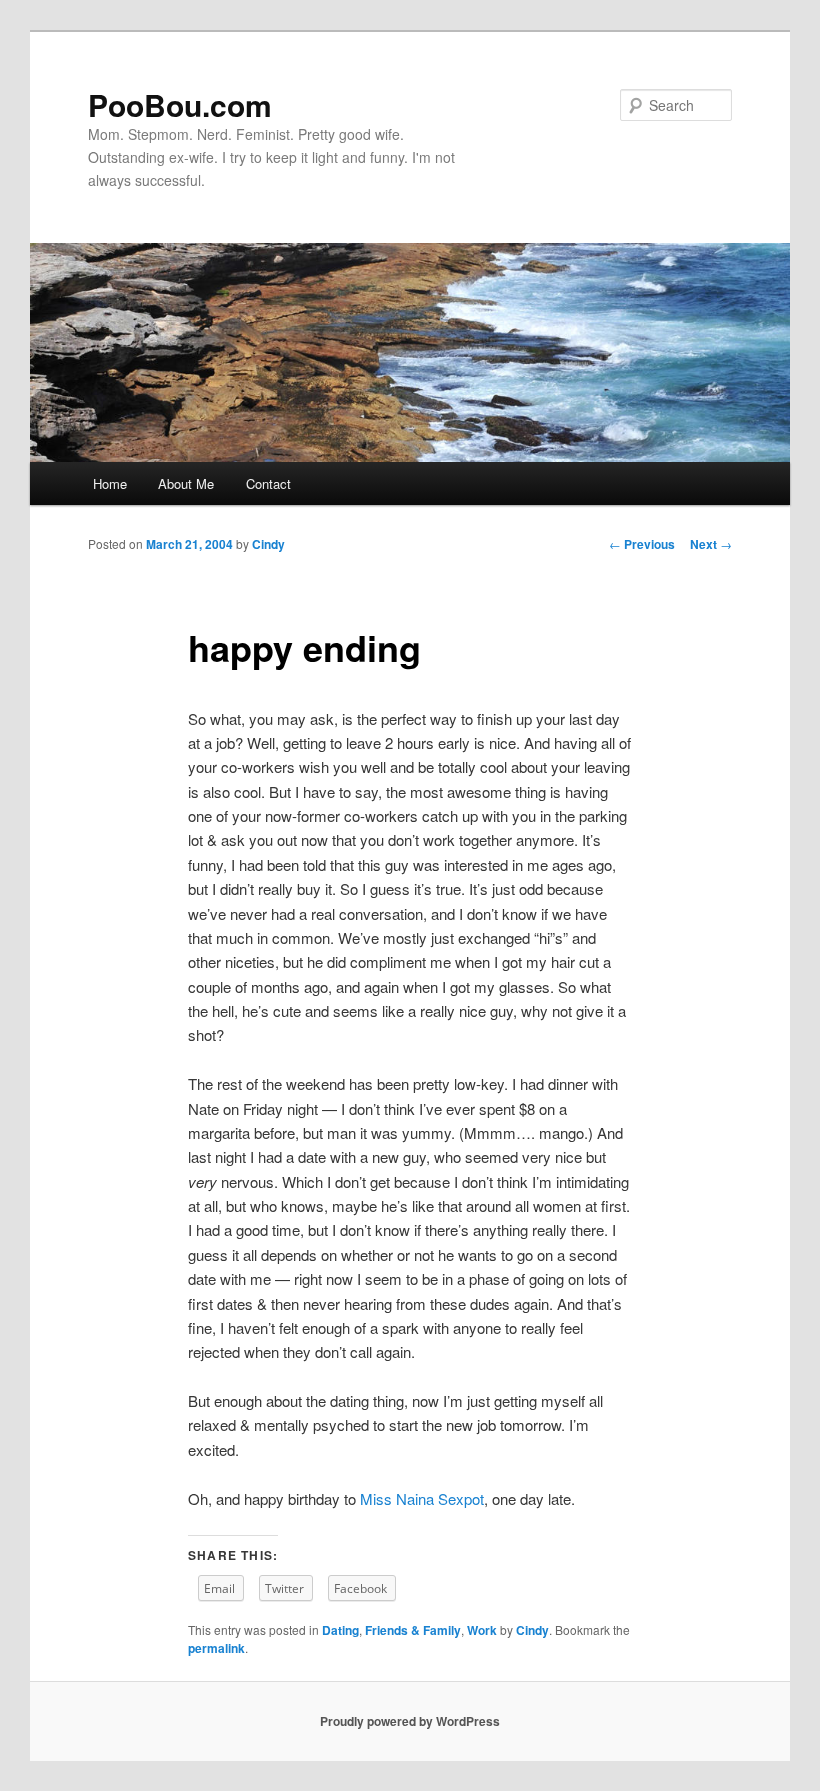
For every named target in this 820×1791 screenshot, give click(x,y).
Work (482, 1630)
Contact (268, 483)
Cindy (268, 544)
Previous (642, 544)
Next (711, 544)
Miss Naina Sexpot (422, 1498)
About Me (186, 483)
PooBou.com (180, 104)
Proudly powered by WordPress (410, 1721)
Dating (340, 1630)
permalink (216, 1648)
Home (110, 483)
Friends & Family (413, 1630)
